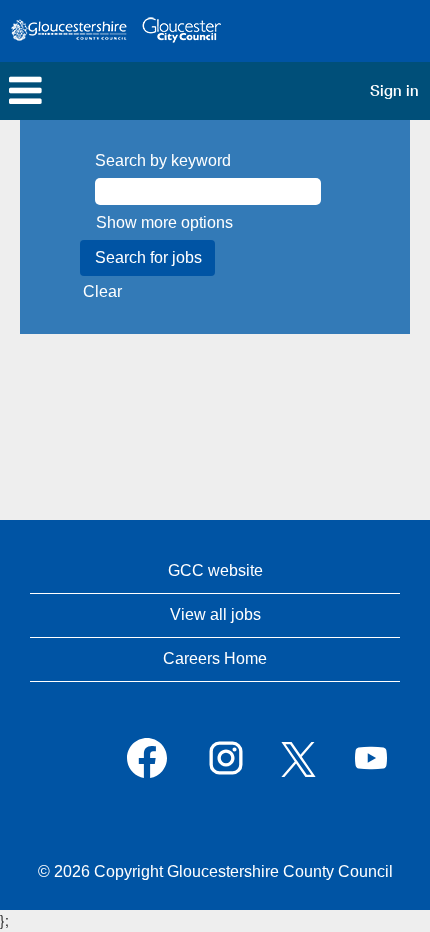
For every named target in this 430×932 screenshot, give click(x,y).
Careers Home (215, 658)
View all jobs (215, 614)
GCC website (215, 570)
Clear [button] (102, 291)
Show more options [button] (164, 222)
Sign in (394, 90)
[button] (143, 91)
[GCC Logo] (116, 31)
